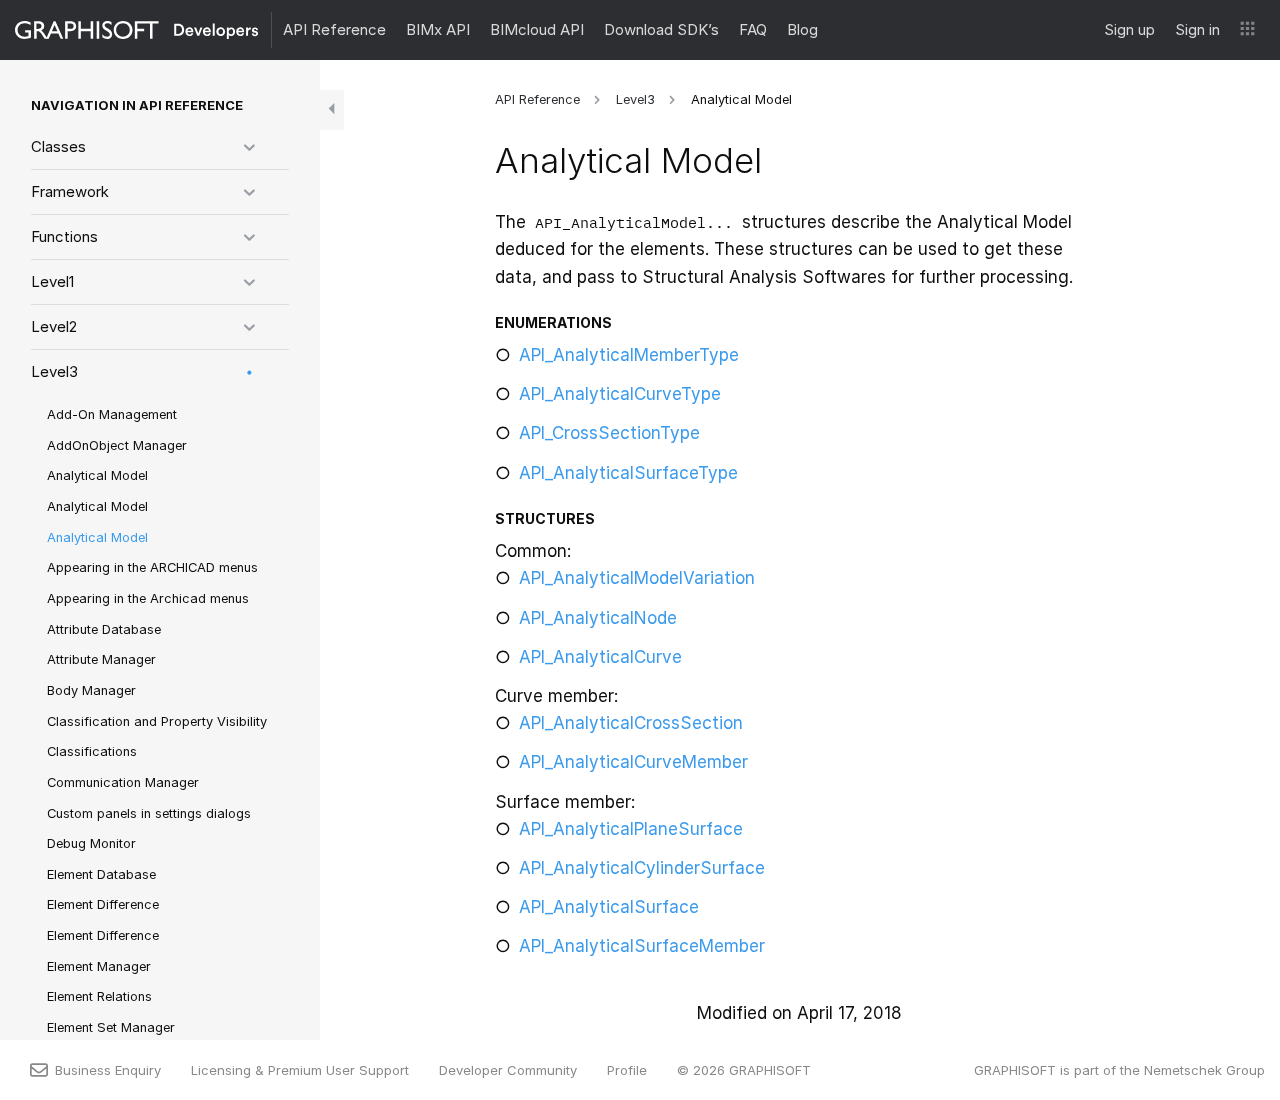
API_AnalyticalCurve (600, 657)
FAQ (753, 29)
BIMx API (438, 29)
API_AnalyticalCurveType (620, 394)
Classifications (92, 751)
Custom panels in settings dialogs (149, 813)
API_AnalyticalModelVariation (637, 578)
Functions (64, 236)
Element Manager (99, 966)
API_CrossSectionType (609, 433)
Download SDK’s (661, 29)
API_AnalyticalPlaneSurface (631, 829)
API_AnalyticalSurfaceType (628, 473)
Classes (58, 146)
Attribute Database (104, 629)
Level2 (54, 326)
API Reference (334, 29)
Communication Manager (123, 782)
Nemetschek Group (1204, 1070)
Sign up (1129, 29)
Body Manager (91, 690)
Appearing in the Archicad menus (148, 598)
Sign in (1197, 29)
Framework (70, 191)
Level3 (54, 371)
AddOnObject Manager (117, 445)
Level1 (52, 281)
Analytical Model (97, 475)
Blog (802, 29)
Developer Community (508, 1070)
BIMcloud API (537, 29)
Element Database (101, 874)
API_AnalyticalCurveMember (633, 762)
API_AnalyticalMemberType (629, 355)
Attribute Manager (101, 659)
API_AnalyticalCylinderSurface (642, 868)
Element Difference (103, 904)
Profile (627, 1070)
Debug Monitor (91, 843)
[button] (1247, 30)
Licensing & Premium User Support (300, 1070)
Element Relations (99, 996)
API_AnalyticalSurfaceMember (642, 946)
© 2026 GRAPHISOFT (744, 1070)
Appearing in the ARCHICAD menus (152, 567)
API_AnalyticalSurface (609, 907)
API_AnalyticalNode (598, 618)
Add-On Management (112, 414)
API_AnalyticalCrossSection (631, 723)
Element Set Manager (111, 1027)
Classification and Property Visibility (157, 721)
